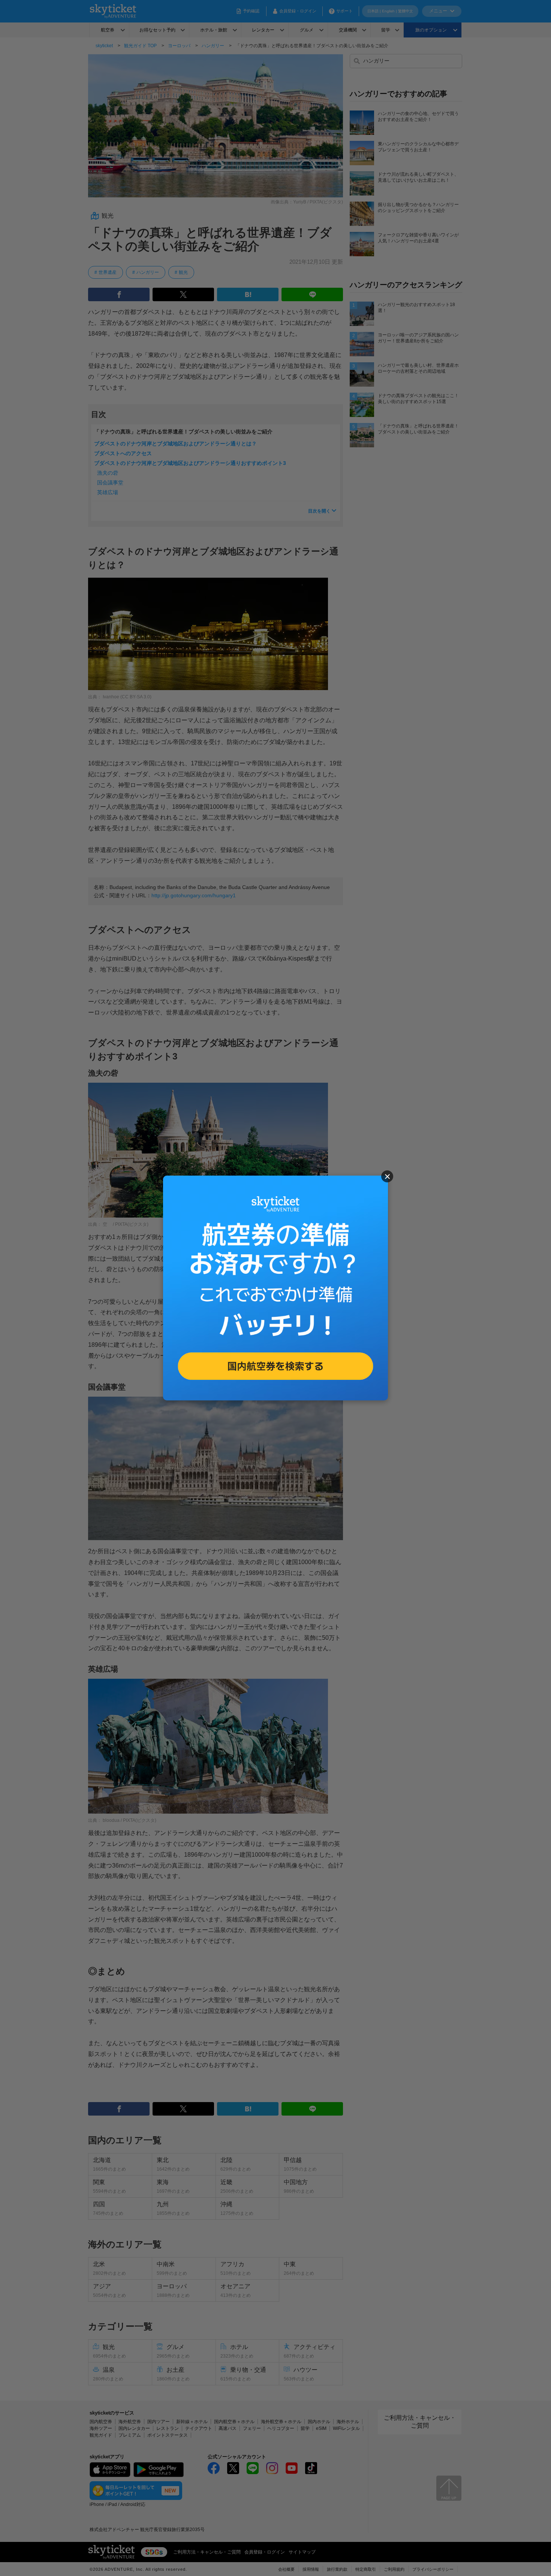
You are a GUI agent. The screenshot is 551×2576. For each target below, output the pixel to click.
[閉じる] (387, 1176)
